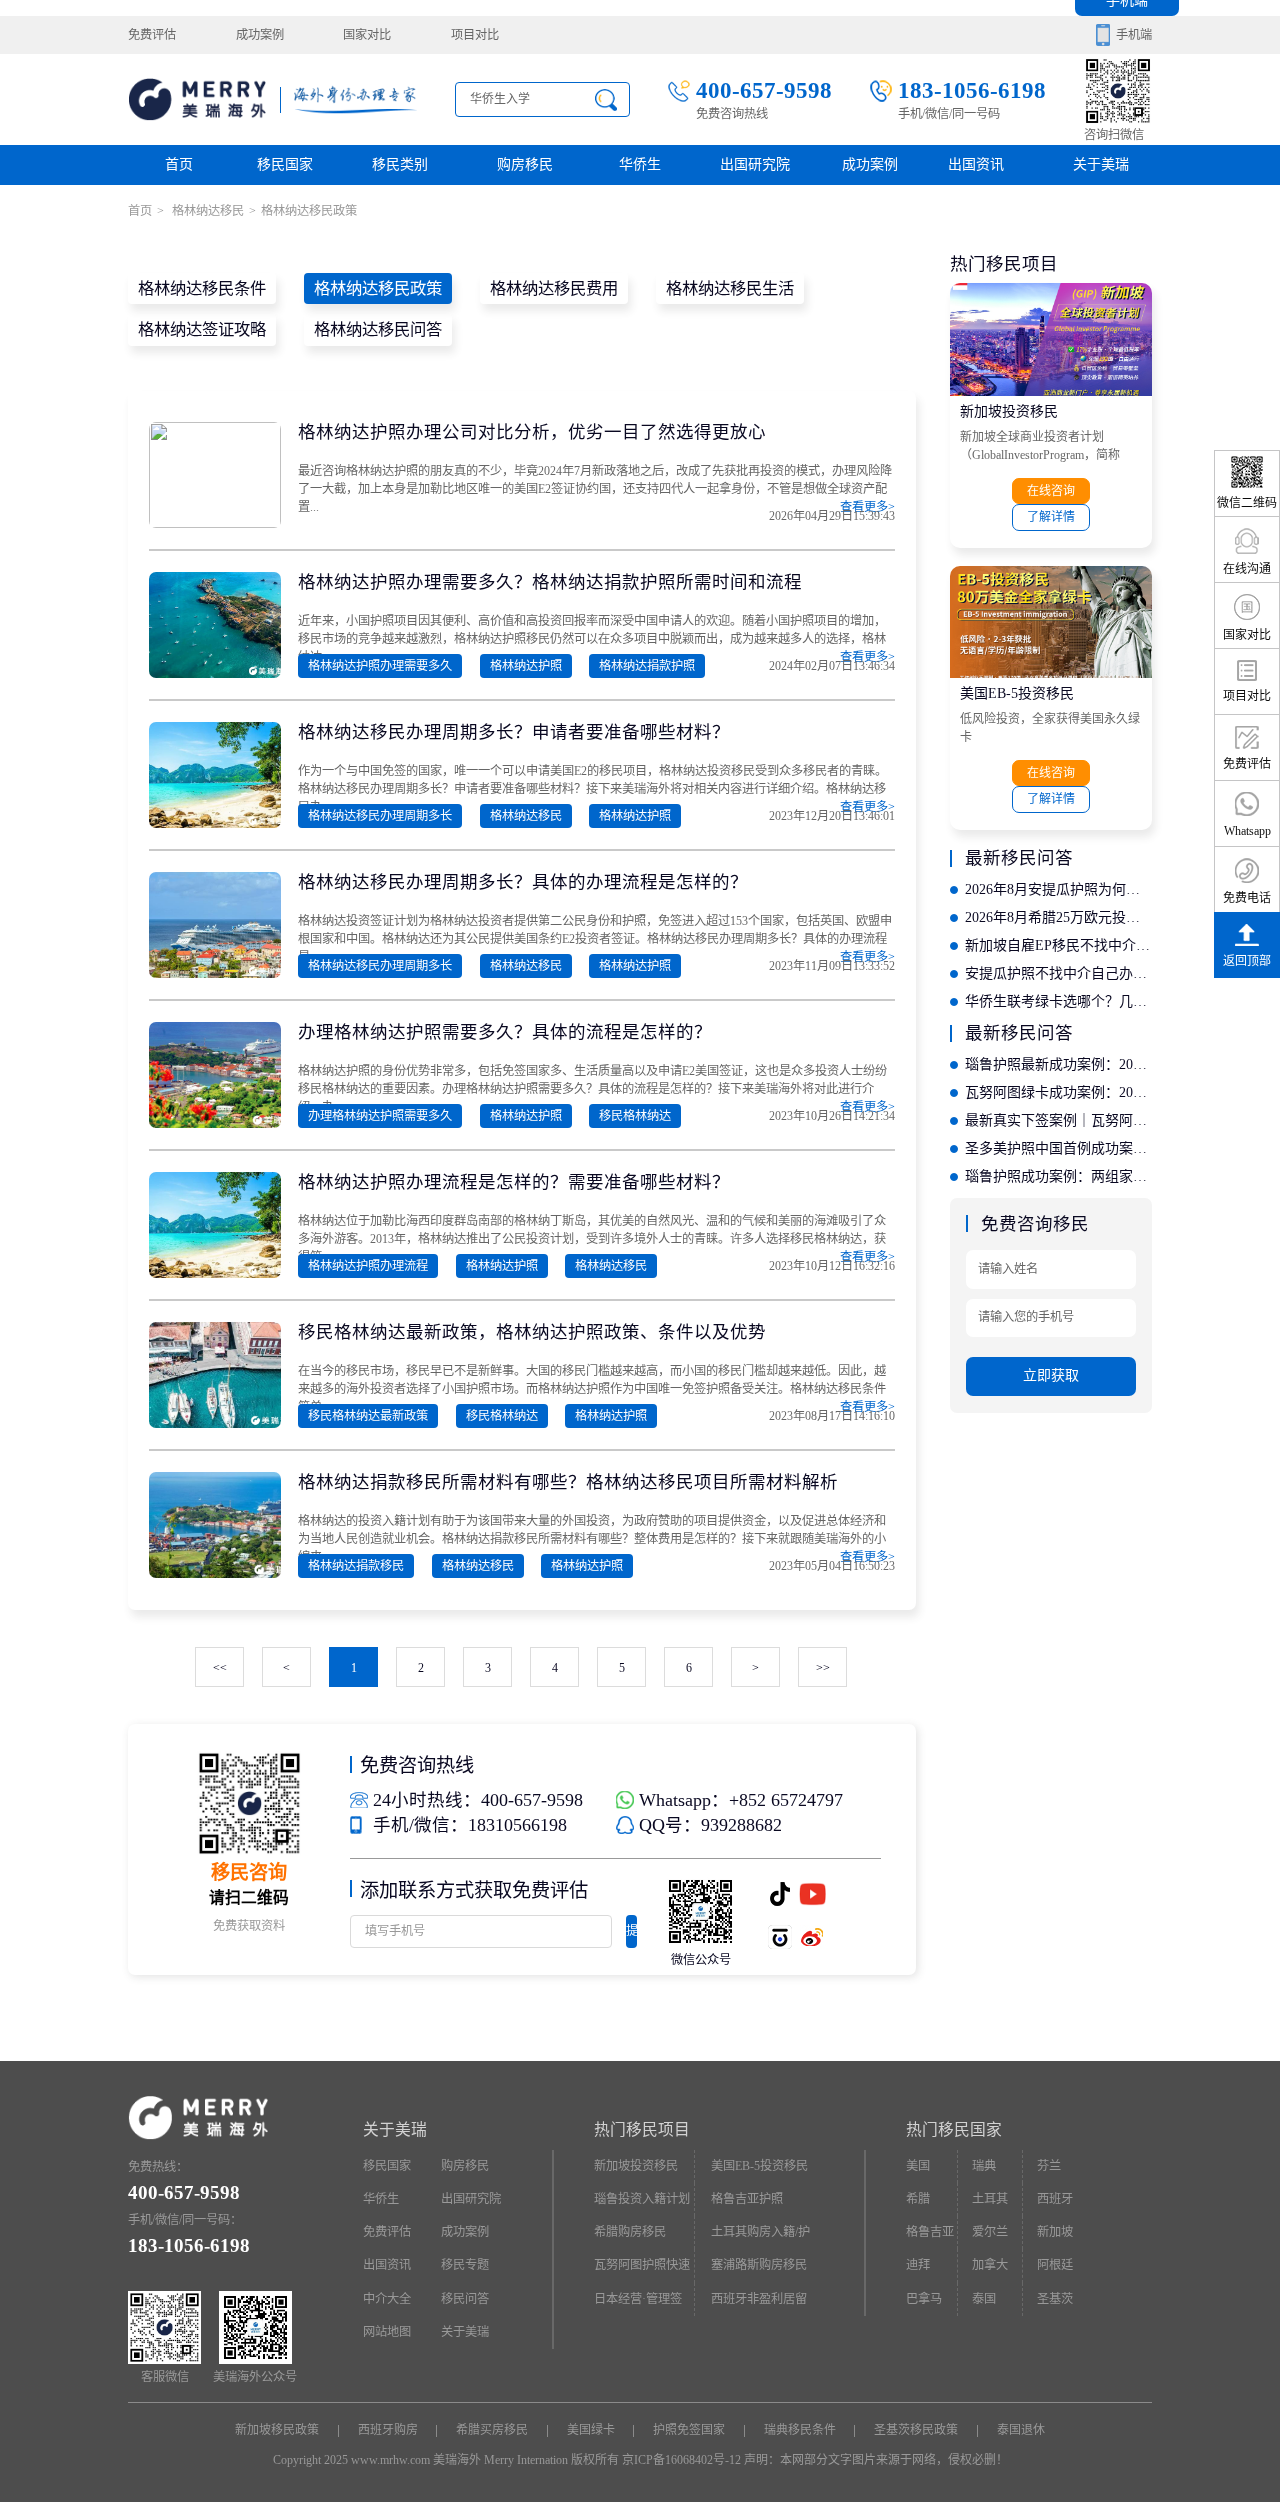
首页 (179, 164)
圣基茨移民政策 (916, 2430)
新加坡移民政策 (277, 2430)
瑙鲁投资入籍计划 (642, 2199)
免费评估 (152, 35)
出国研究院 (755, 164)
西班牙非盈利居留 (759, 2299)
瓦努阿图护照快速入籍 (642, 2270)
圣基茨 (1055, 2299)
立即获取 (1051, 1375)
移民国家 (285, 164)
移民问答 (465, 2299)
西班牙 (1055, 2199)
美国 (918, 2166)
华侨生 (640, 164)
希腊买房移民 (492, 2430)
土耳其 (990, 2199)
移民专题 (465, 2265)
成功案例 (260, 35)
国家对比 (367, 35)
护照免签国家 (689, 2430)
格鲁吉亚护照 (747, 2199)
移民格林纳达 (635, 1116)
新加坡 (1055, 2232)
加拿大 (990, 2265)
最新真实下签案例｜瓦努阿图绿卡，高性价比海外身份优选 (1058, 1120)
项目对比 (475, 35)
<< (220, 1668)
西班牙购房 (388, 2430)
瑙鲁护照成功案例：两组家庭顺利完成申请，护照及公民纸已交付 (1058, 1176)
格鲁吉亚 (930, 2232)
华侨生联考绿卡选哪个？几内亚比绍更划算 (1058, 1001)
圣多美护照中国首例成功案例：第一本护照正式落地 (1058, 1148)
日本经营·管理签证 (638, 2304)
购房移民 (525, 164)
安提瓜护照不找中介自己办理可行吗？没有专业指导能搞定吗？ (1058, 973)
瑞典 (984, 2166)
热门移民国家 (954, 2129)
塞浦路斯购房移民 (759, 2265)
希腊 (918, 2199)
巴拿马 (924, 2299)
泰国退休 (1021, 2430)
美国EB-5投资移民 (1017, 693)
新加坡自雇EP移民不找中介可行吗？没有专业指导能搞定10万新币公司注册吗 (1058, 945)
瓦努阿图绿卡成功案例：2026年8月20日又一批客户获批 (1058, 1092)
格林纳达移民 (206, 211)
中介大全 (387, 2299)
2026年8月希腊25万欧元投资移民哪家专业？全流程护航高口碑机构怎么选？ (1058, 917)
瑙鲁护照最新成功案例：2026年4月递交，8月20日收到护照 (1058, 1064)
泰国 (984, 2299)
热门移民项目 (642, 2129)
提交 (631, 1936)
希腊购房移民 (630, 2232)
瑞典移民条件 (800, 2430)
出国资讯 (387, 2265)
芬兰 (1049, 2166)
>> (823, 1668)
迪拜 (918, 2265)
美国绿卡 (591, 2430)
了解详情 (1051, 517)
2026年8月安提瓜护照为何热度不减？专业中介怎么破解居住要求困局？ (1058, 889)
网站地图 (387, 2332)
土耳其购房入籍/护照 (760, 2237)
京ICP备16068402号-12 (681, 2460)
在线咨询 (1051, 491)
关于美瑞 (1101, 164)
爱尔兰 (990, 2232)
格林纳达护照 (526, 666)
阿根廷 (1055, 2265)
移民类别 (400, 164)
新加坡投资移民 (1009, 411)
